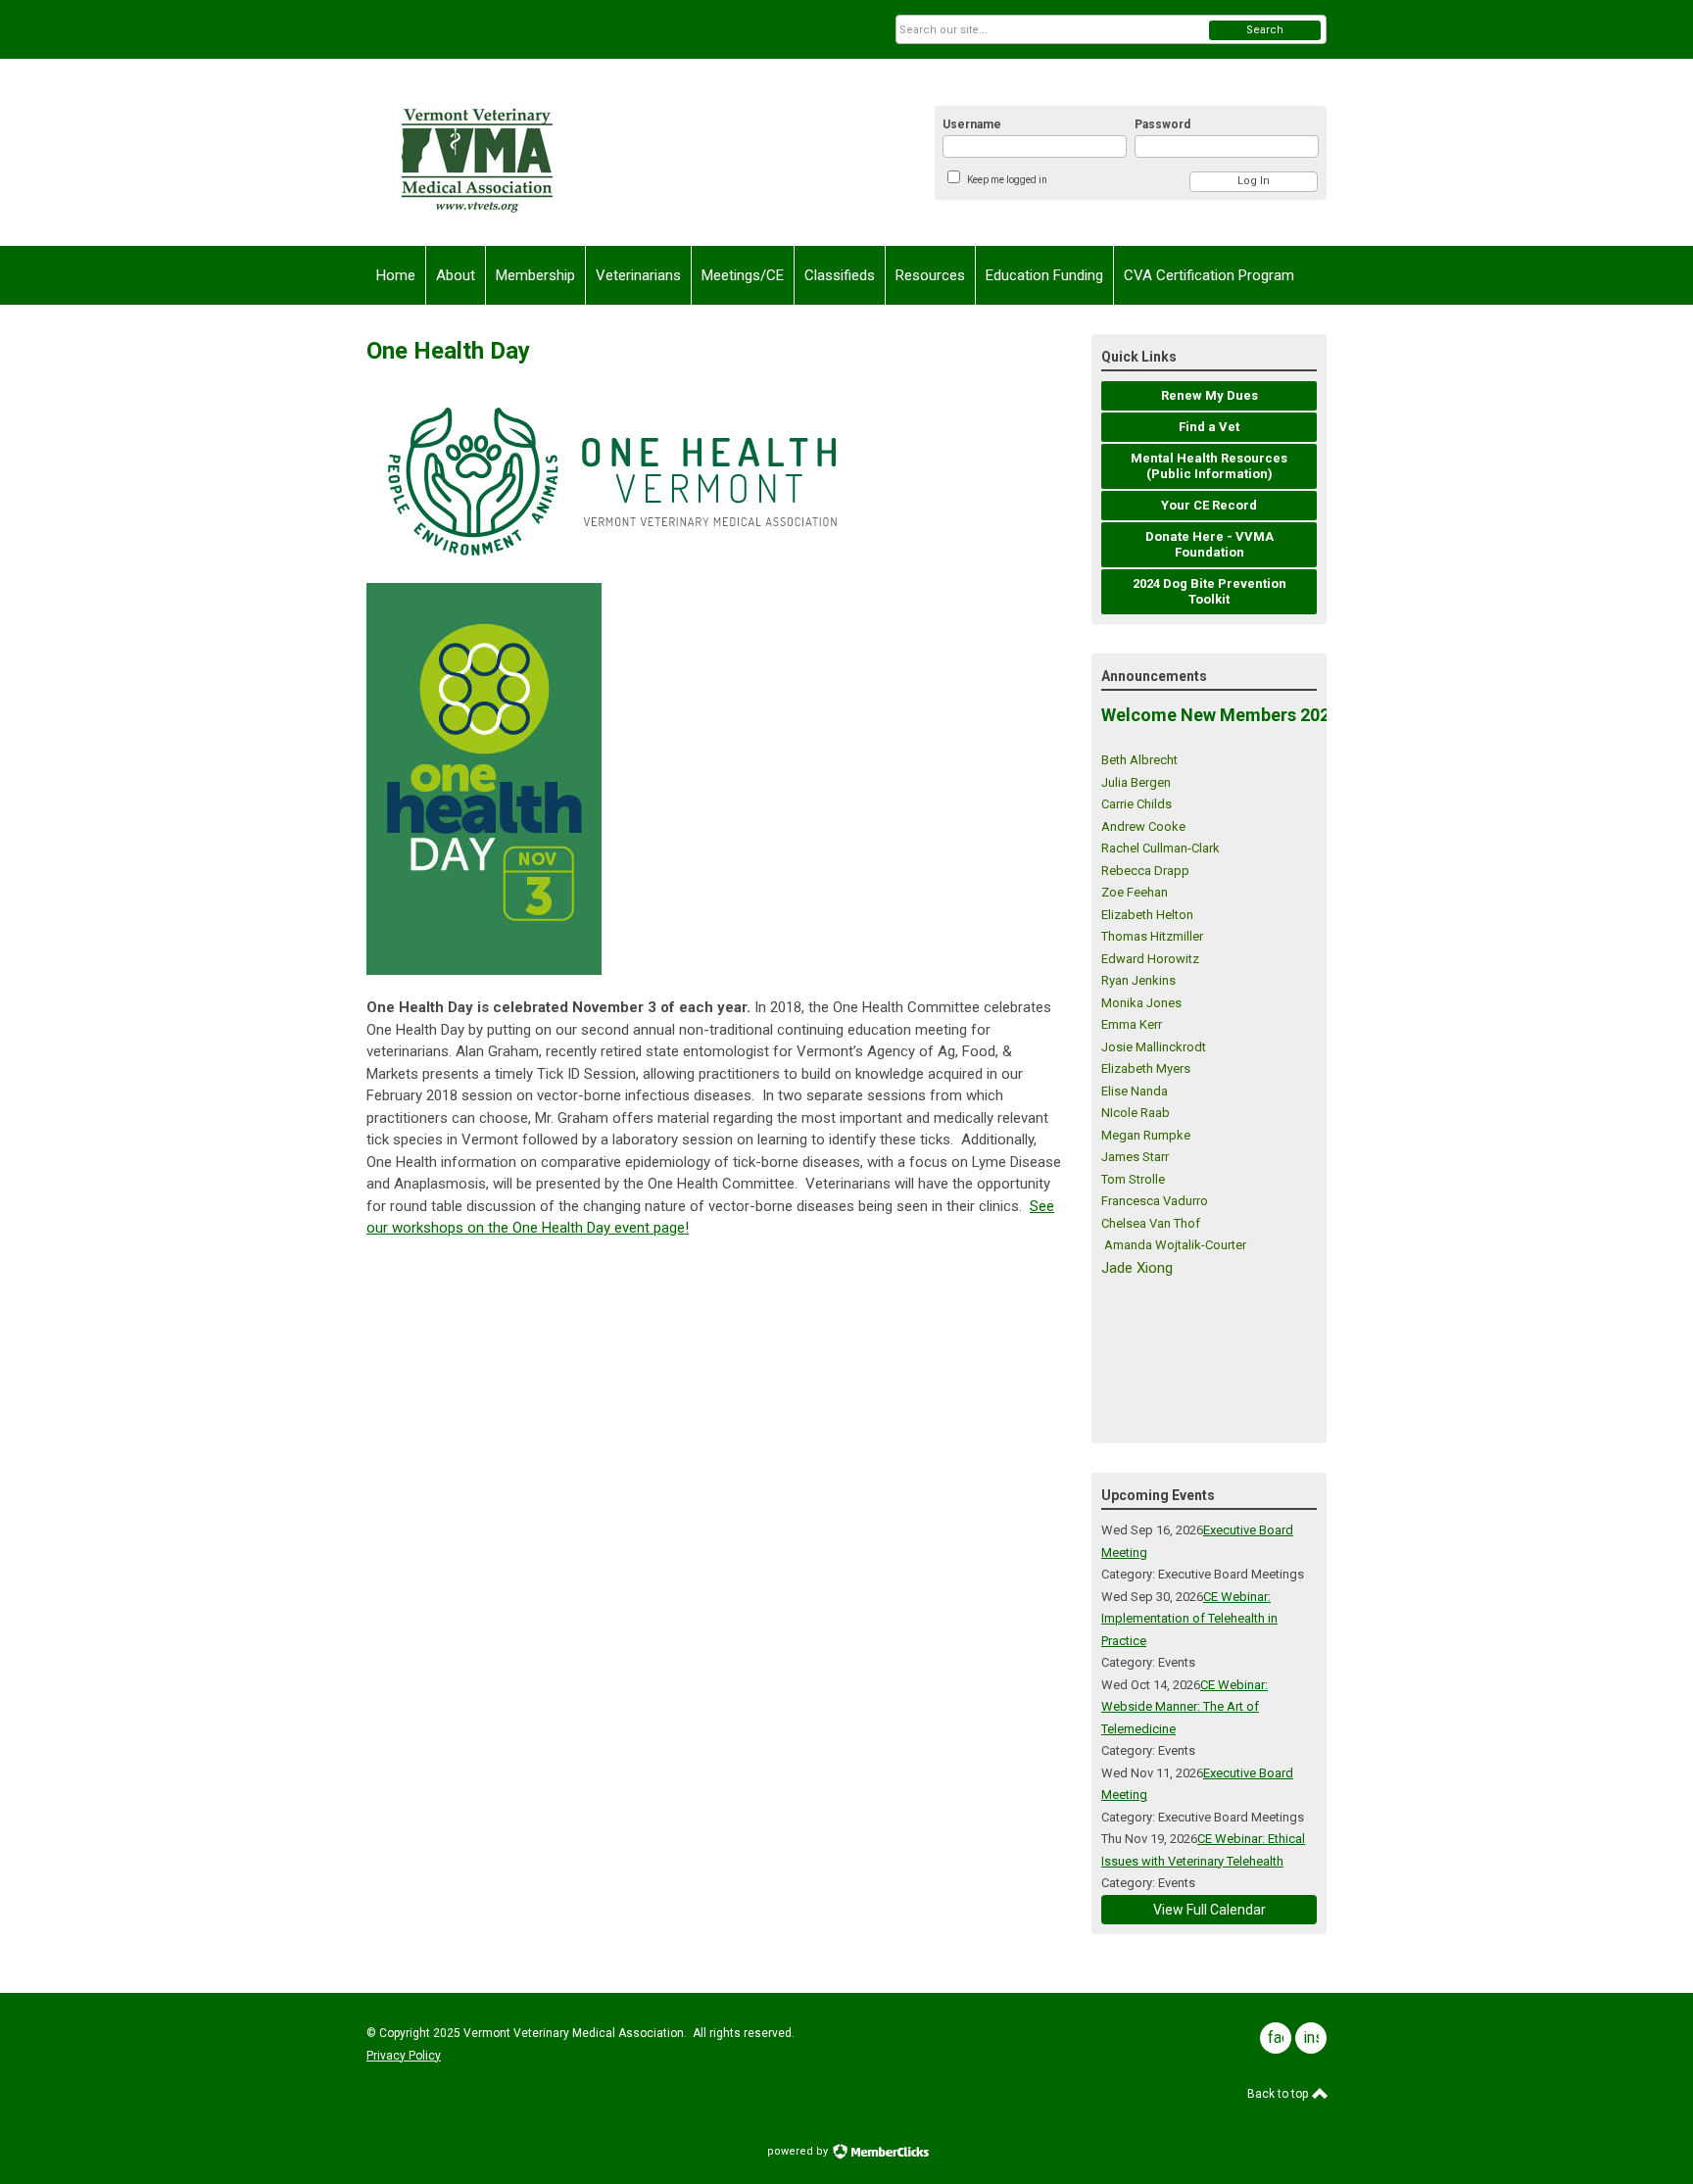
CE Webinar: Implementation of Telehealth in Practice (1189, 1619)
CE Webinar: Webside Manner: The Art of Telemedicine (1185, 1707)
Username (972, 124)
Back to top (1279, 2094)
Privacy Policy (404, 2056)
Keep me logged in (1007, 180)
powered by (799, 2151)
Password (1162, 124)
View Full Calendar (1209, 1910)
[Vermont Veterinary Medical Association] (558, 152)
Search (1265, 30)
